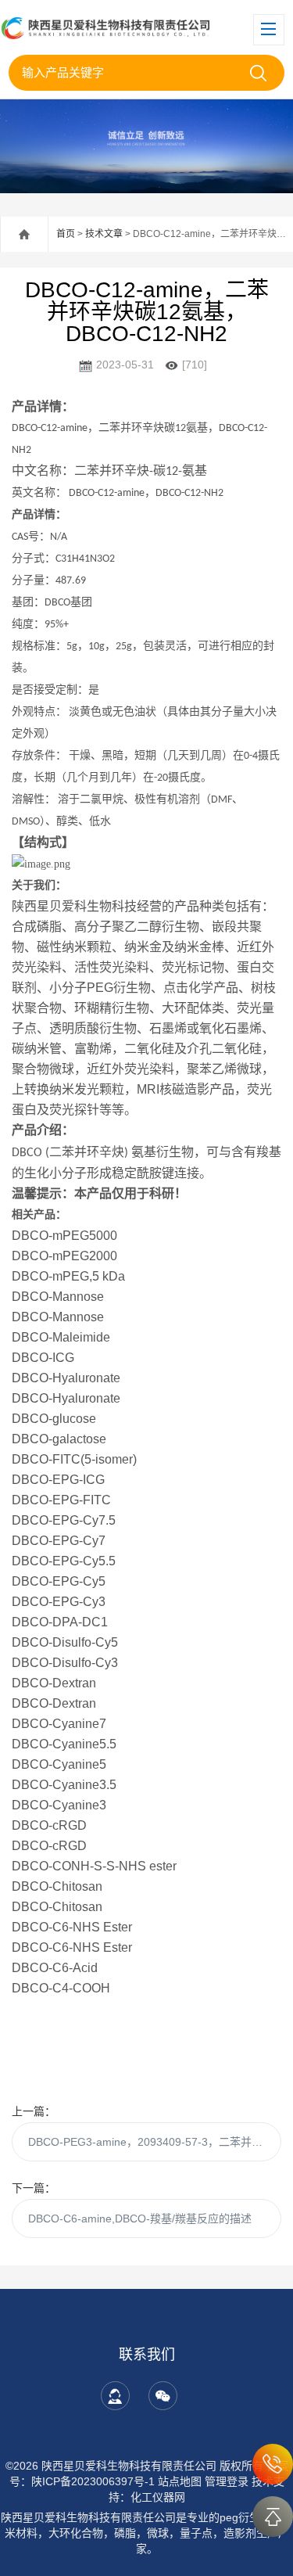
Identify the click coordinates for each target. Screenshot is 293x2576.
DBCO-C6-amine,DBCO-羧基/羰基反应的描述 (140, 2219)
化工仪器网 (158, 2497)
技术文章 (104, 234)
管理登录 (227, 2481)
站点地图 (180, 2481)
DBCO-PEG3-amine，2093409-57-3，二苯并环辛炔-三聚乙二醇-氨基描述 (155, 2142)
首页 (66, 234)
